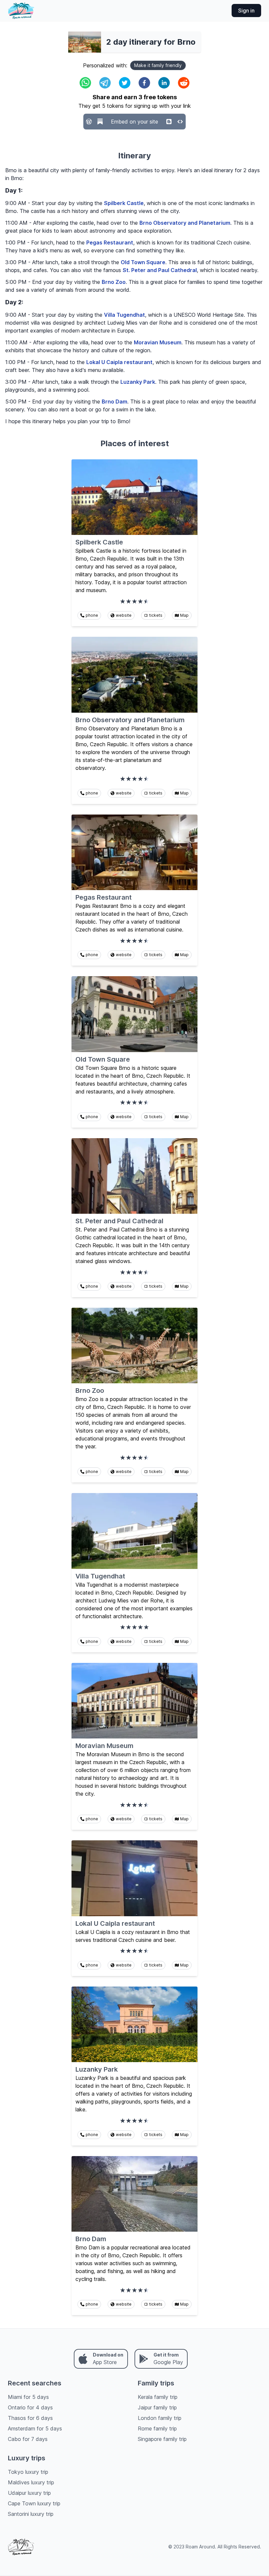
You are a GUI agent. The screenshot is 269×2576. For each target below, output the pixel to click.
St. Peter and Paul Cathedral (160, 270)
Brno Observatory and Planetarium (185, 223)
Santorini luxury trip (31, 2514)
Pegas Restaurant (110, 242)
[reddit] (184, 83)
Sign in (246, 11)
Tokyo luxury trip (28, 2472)
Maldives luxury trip (31, 2482)
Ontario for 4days (30, 2407)
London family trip (160, 2418)
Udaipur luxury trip (29, 2493)
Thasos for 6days (30, 2418)
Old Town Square (143, 262)
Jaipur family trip (157, 2407)
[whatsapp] (85, 83)
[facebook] (144, 83)
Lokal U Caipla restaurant (119, 362)
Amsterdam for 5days (35, 2428)
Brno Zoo (114, 282)
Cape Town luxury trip (34, 2503)
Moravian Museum (158, 342)
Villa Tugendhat (124, 315)
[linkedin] (164, 83)
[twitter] (125, 83)
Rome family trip (157, 2428)
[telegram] (105, 83)
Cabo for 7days (28, 2439)
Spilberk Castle (124, 203)
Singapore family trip (162, 2439)
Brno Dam (114, 402)
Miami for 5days (28, 2397)
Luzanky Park (138, 382)
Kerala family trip (158, 2397)
